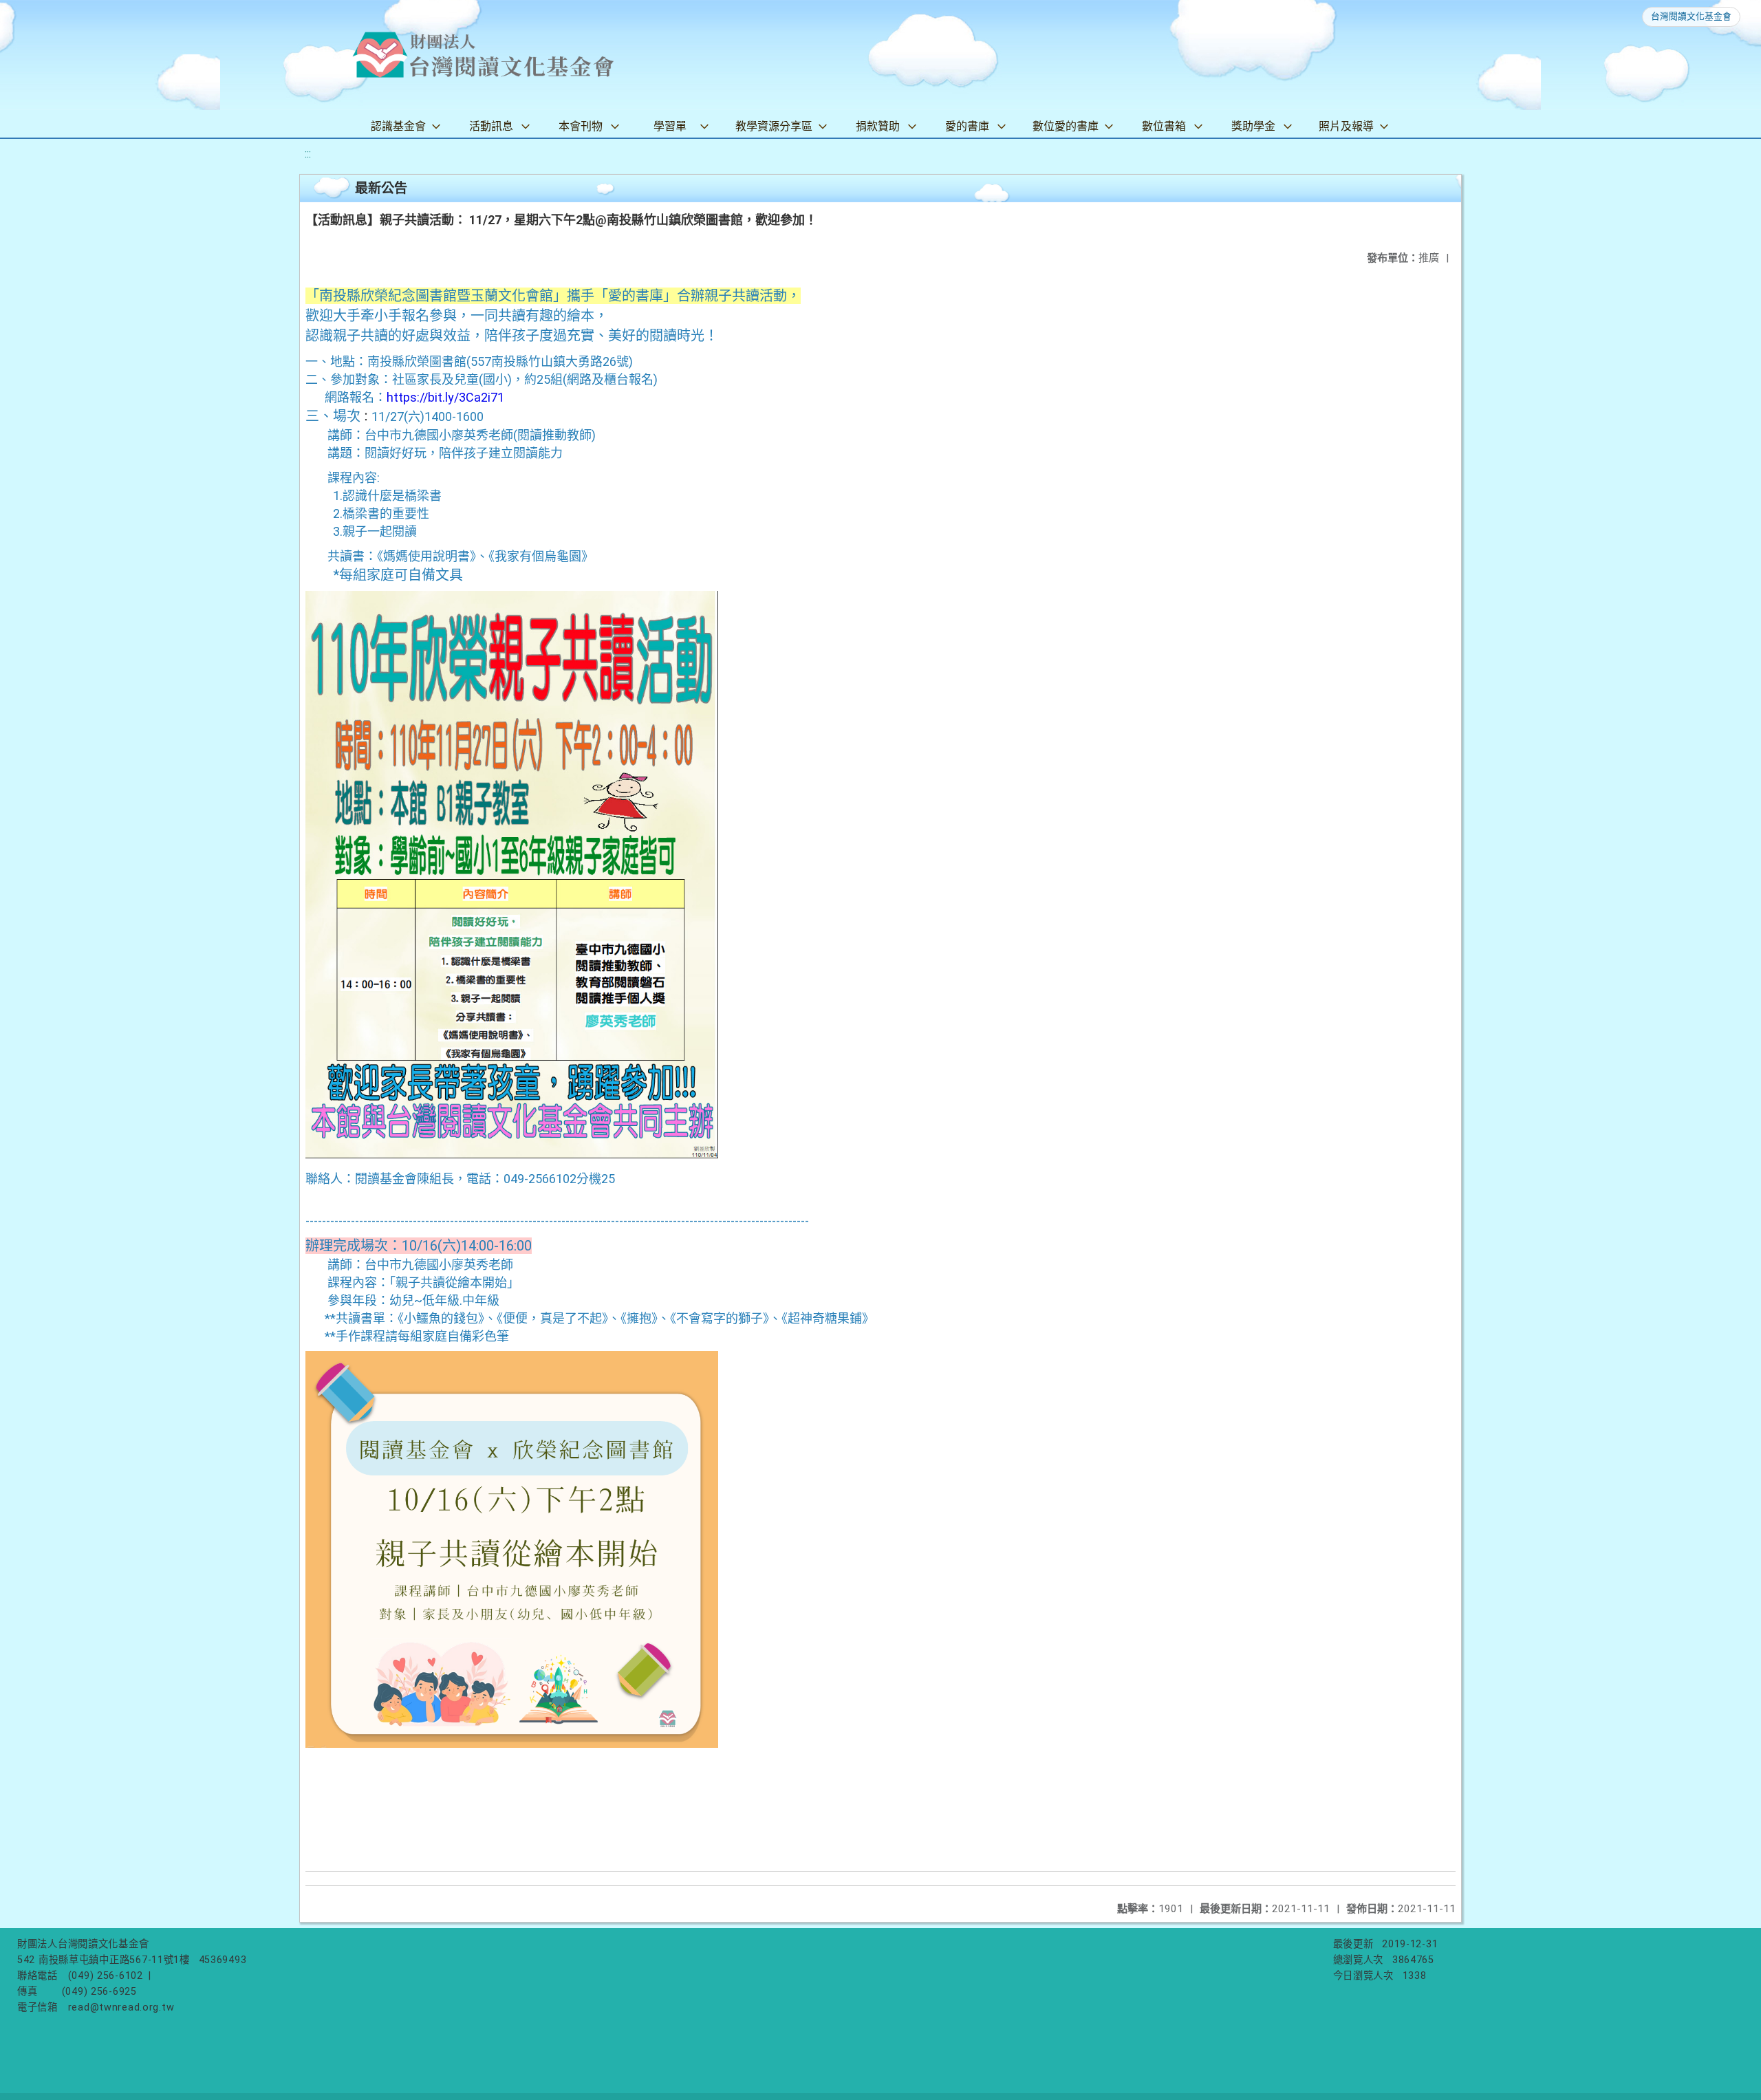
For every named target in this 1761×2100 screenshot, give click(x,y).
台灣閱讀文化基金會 (1691, 16)
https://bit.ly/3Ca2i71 (445, 397)
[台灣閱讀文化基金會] (483, 55)
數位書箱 (1164, 126)
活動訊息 (491, 126)
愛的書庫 (967, 126)
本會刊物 (581, 126)
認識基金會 (398, 126)
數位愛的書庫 (1066, 126)
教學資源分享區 (774, 126)
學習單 (670, 126)
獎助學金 (1253, 126)
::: (308, 154)
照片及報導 (1346, 126)
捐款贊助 (878, 126)
